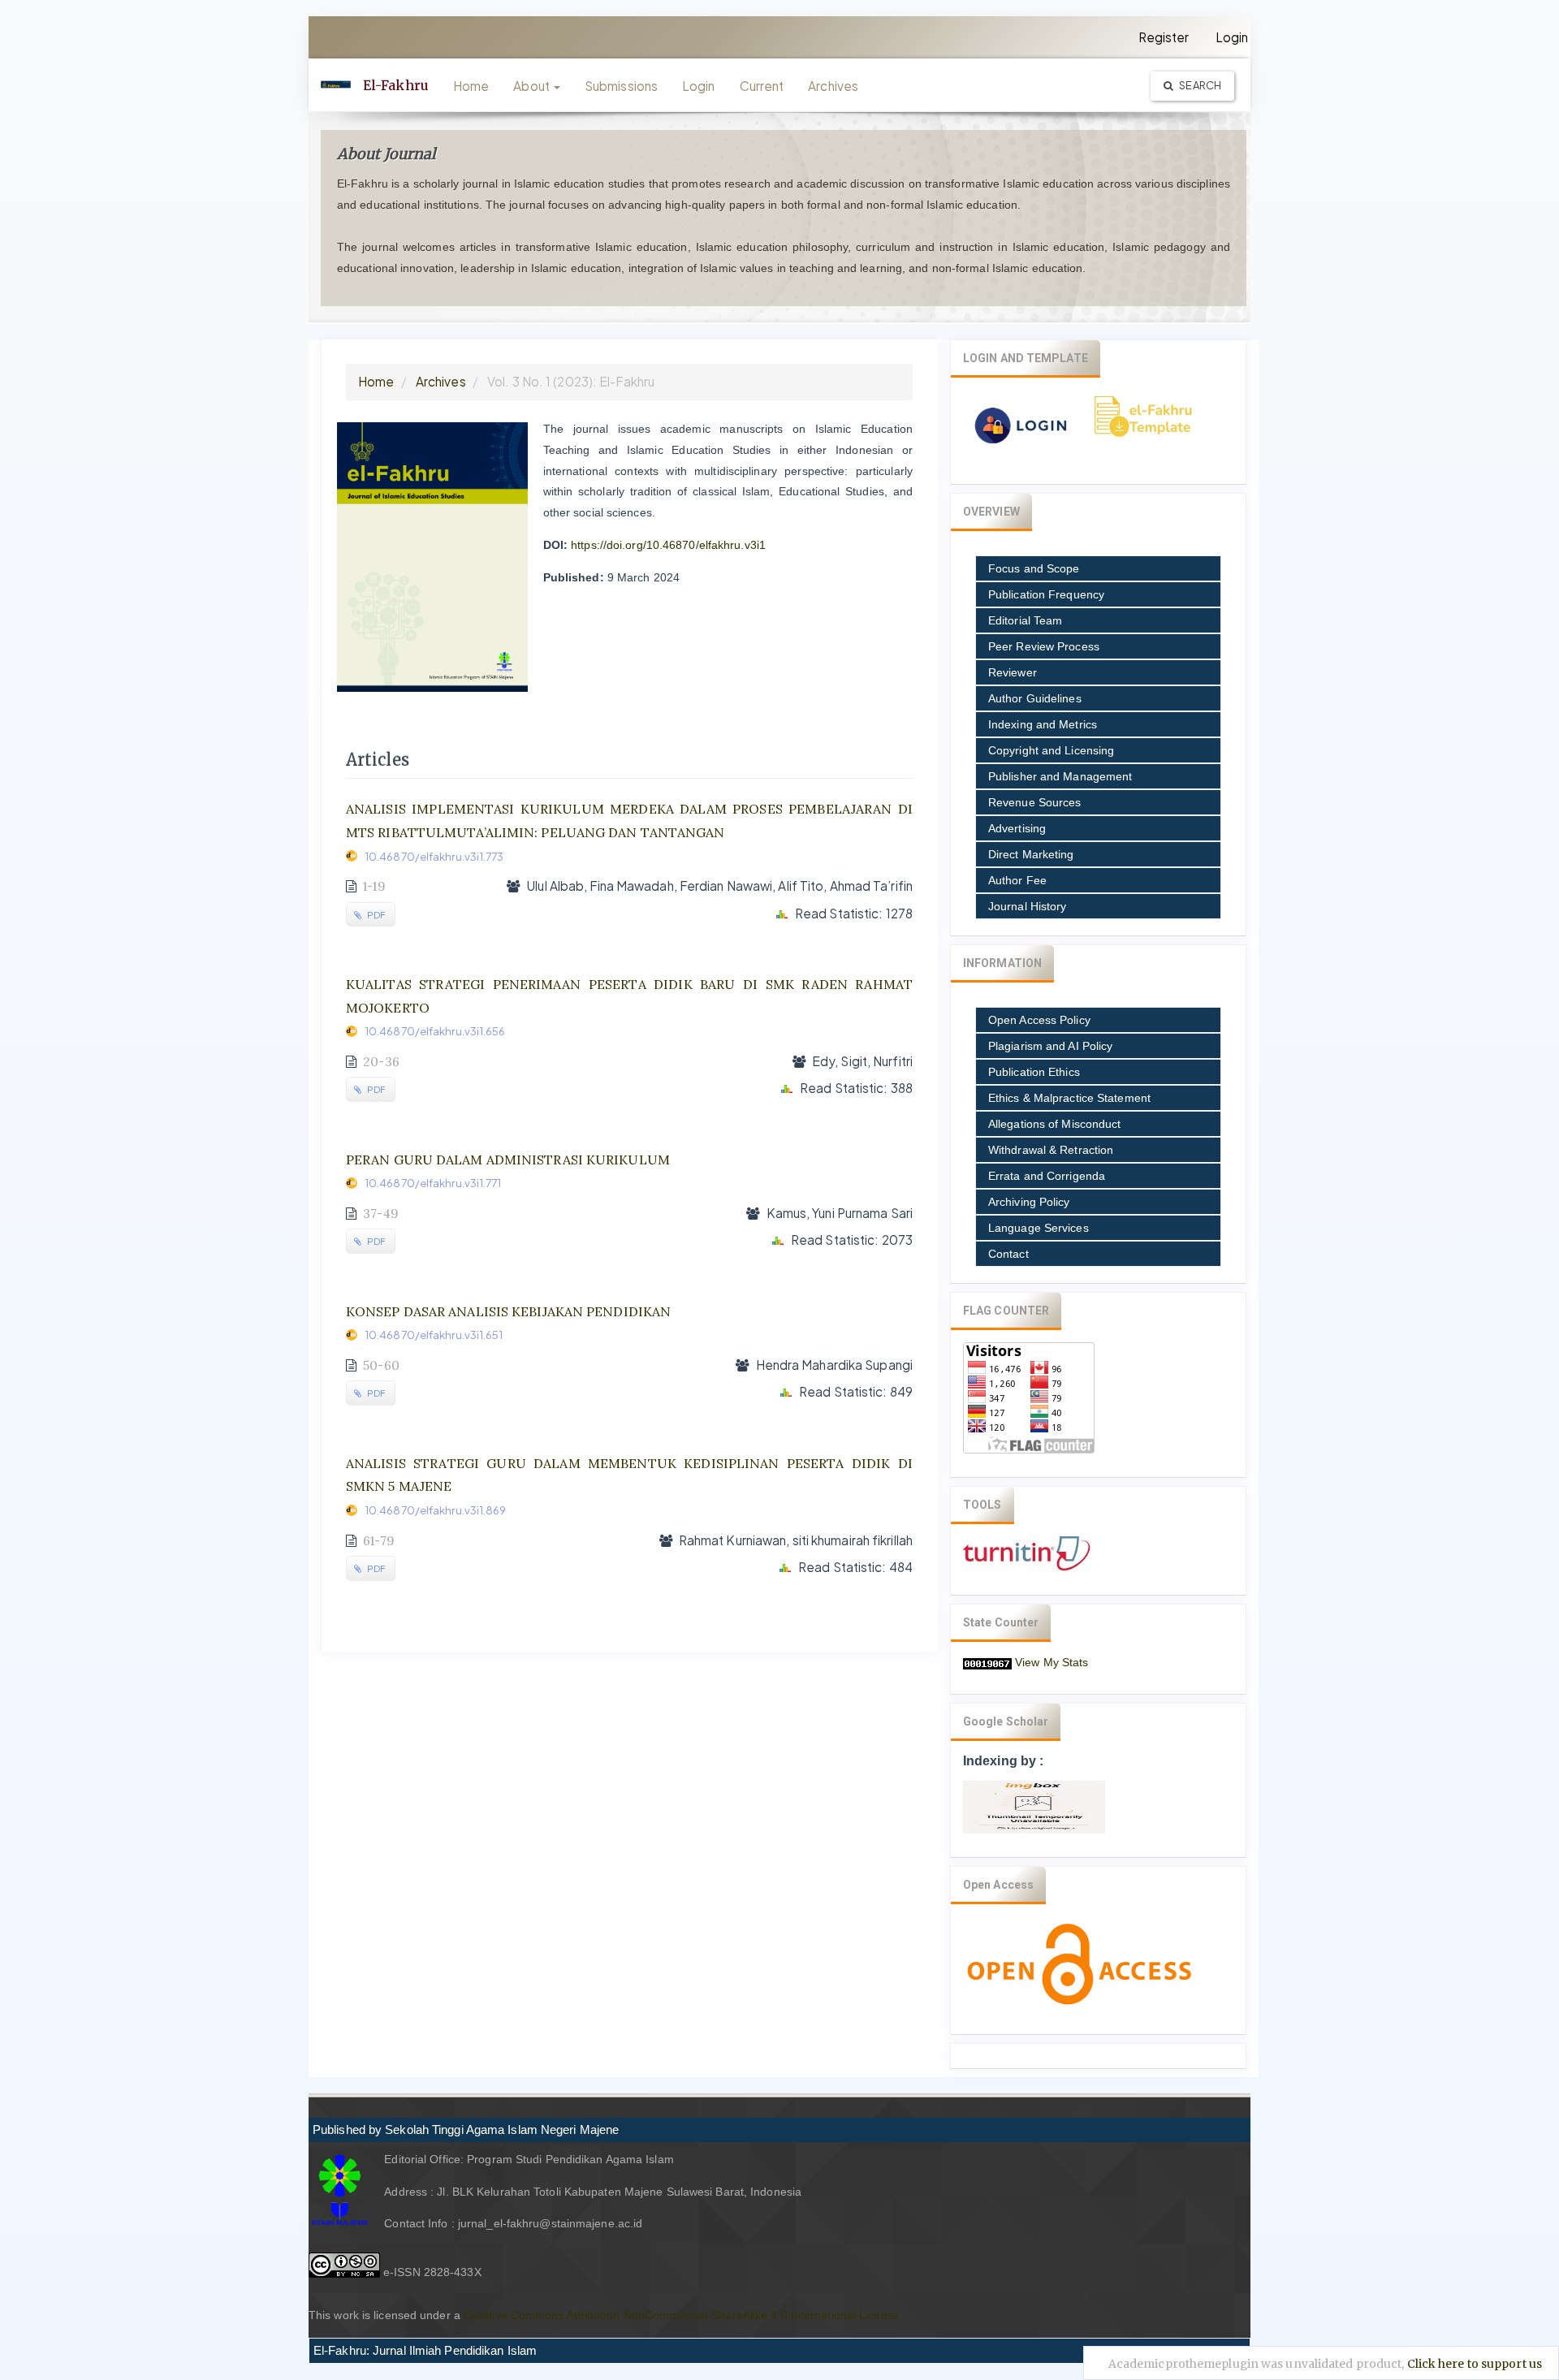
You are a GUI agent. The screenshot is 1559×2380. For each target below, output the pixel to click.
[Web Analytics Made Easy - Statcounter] (987, 1662)
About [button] (533, 86)
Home (471, 86)
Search (1199, 85)
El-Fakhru (396, 85)
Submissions (621, 86)
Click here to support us (1475, 2364)
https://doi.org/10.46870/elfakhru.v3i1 (668, 545)
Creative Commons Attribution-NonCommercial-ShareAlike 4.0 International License (682, 2315)
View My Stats (1052, 1662)
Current (762, 86)
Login (1232, 37)
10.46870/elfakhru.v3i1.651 (434, 1335)
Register (1164, 37)
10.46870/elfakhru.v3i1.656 (435, 1031)
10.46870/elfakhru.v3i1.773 (434, 856)
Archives (833, 86)
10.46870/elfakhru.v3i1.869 (436, 1510)
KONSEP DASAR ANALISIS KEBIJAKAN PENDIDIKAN (508, 1311)
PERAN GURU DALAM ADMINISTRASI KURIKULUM (508, 1160)
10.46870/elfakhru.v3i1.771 (433, 1183)
